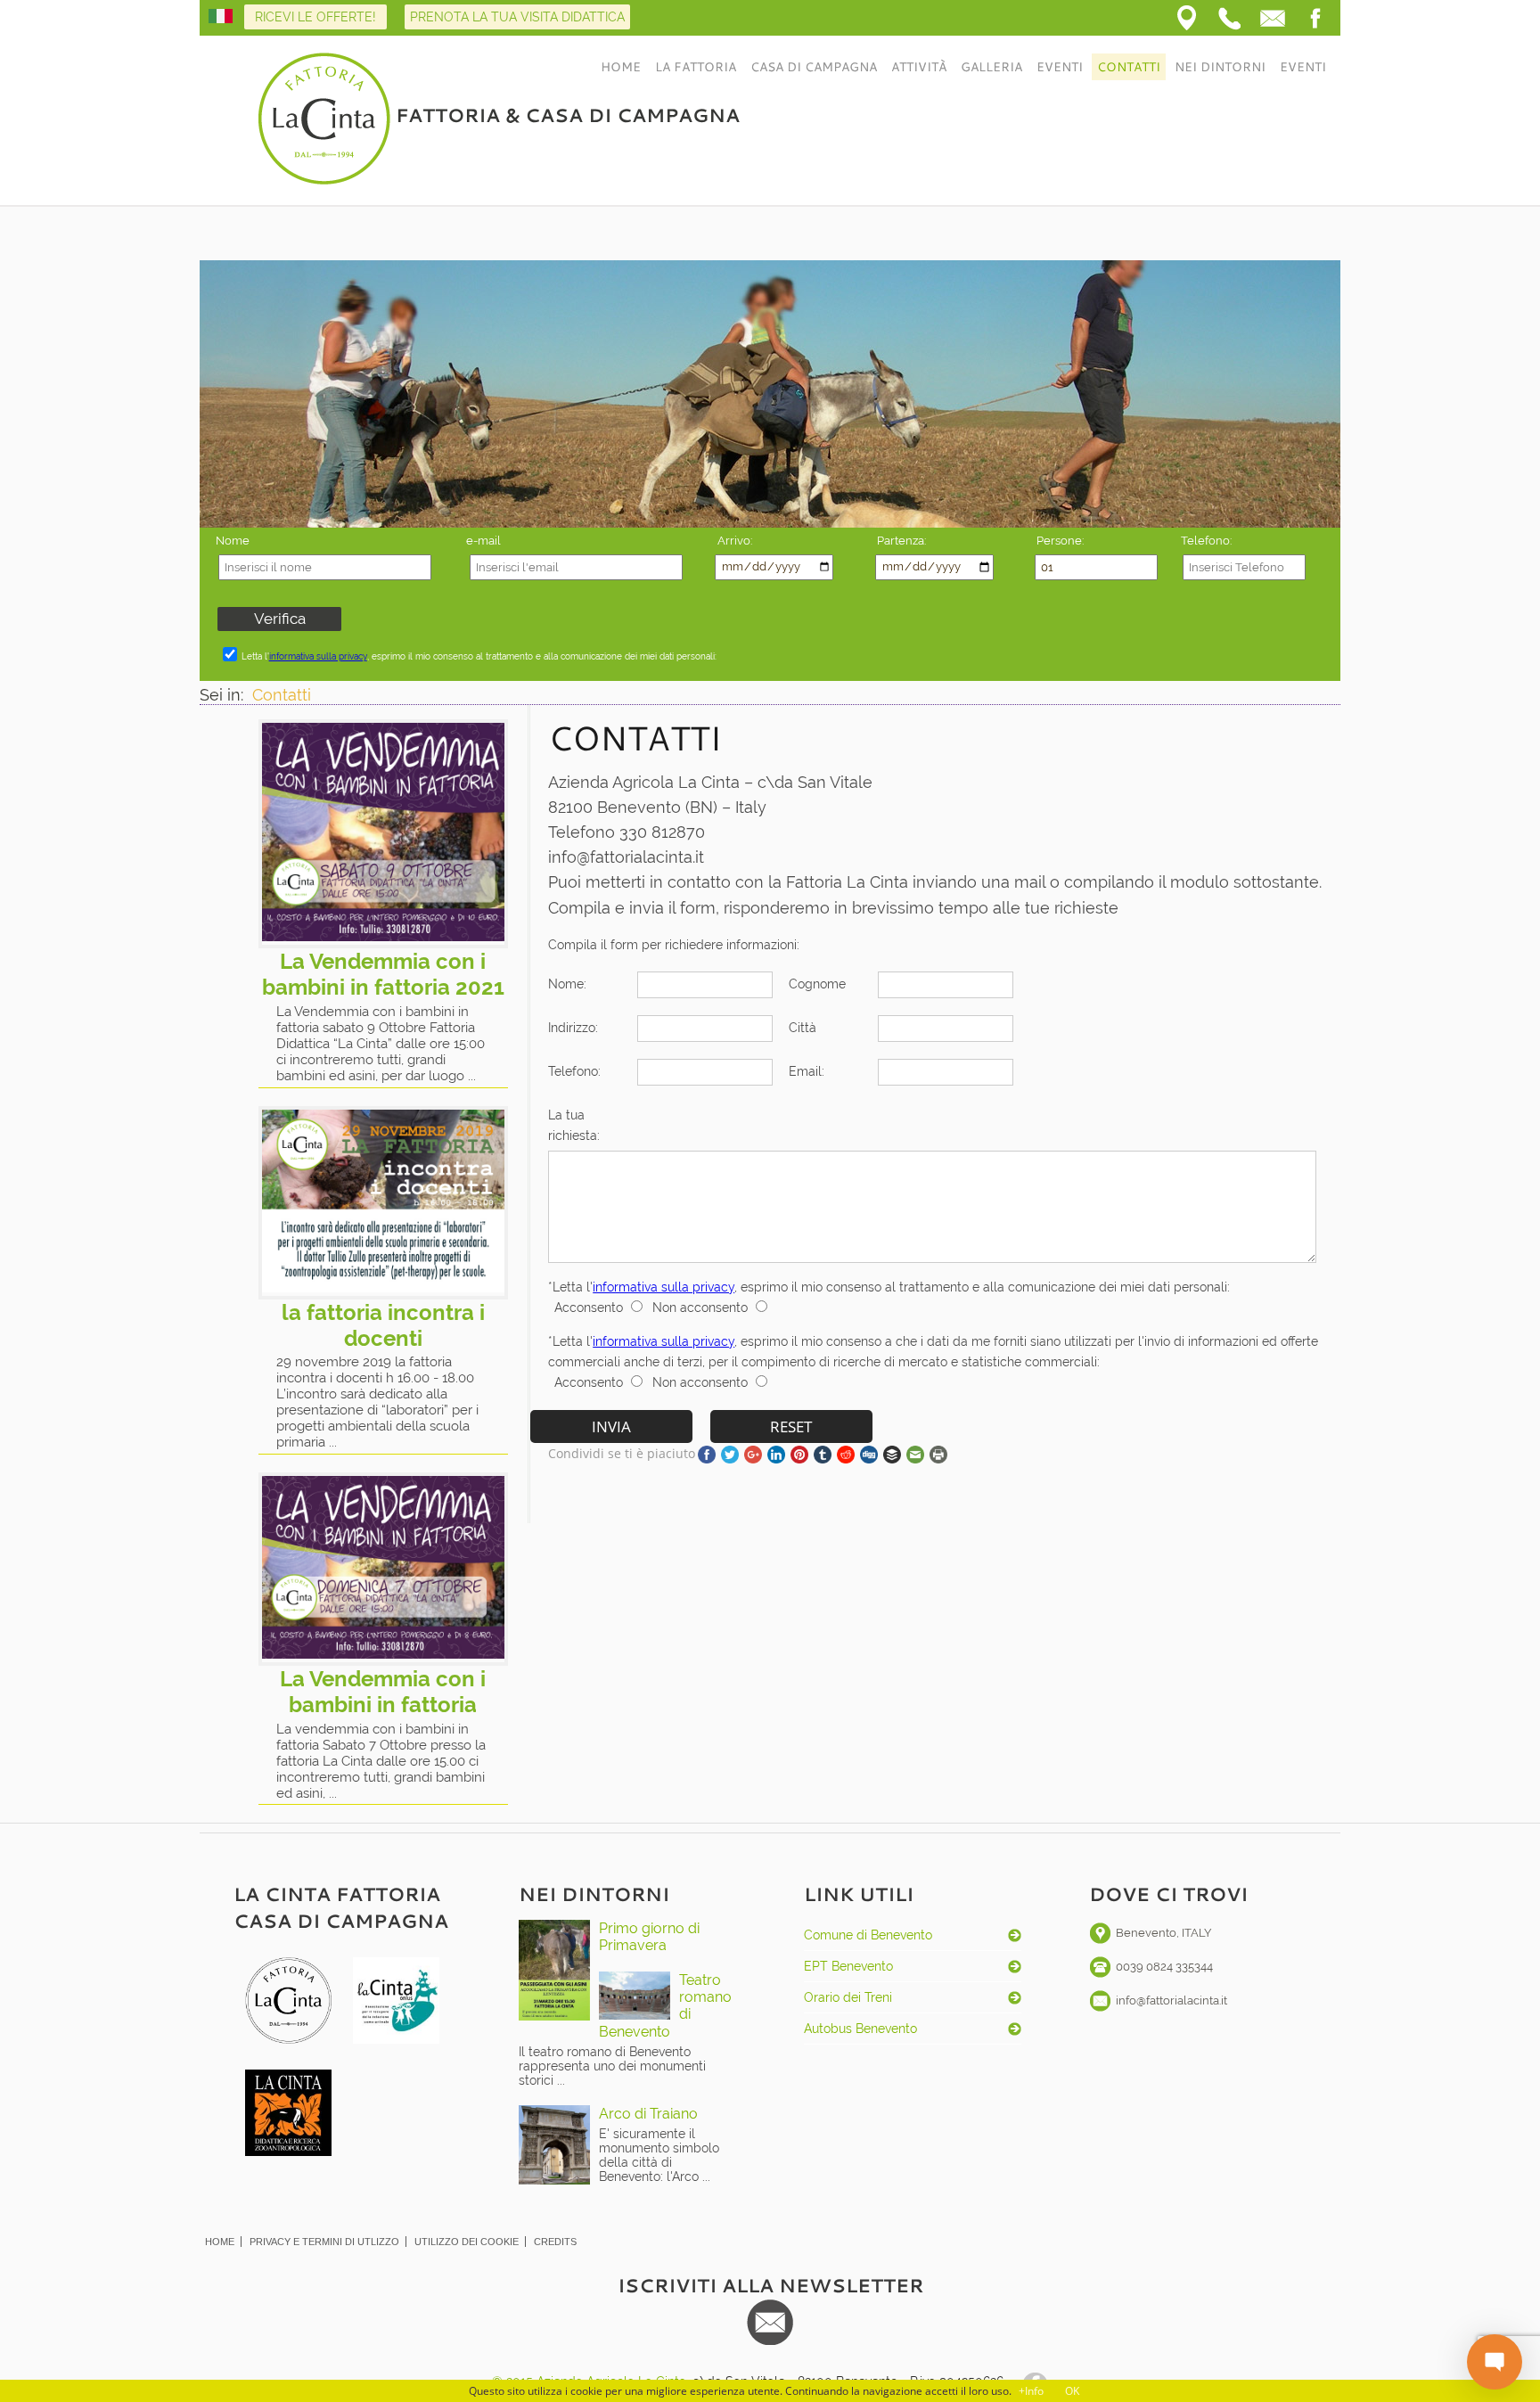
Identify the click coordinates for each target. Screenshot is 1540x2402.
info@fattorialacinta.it (1171, 2000)
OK (1072, 2391)
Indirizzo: (573, 1027)
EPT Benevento (848, 1966)
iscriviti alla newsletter (770, 2285)
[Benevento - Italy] (1187, 18)
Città (803, 1027)
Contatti (1129, 67)
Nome (233, 541)
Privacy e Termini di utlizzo (324, 2242)
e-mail (483, 541)
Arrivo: (735, 541)
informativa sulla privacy (318, 656)
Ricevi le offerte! (315, 17)
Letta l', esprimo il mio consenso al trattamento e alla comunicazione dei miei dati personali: (479, 656)
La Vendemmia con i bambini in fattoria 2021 (383, 974)
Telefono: (574, 1071)
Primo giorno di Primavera (649, 1937)
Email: (807, 1071)
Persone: (1060, 541)
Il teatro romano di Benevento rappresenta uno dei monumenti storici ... (612, 2066)
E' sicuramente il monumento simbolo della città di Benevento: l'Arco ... (659, 2155)
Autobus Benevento (860, 2029)
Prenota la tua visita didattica (517, 17)
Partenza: (901, 541)
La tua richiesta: (574, 1125)
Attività (919, 67)
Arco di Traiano (648, 2114)
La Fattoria (696, 67)
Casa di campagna (814, 67)
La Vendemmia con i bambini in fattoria (383, 1692)
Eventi (1060, 67)
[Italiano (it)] (221, 18)
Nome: (567, 984)
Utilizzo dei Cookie (467, 2242)
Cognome (817, 984)
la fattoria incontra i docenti (383, 1325)
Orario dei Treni (848, 1997)
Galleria (991, 67)
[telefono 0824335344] (1230, 18)
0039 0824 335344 (1164, 1967)
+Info (1031, 2391)
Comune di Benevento (868, 1935)
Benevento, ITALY (1163, 1933)
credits (555, 2242)
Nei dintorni (1220, 67)
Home (621, 67)
